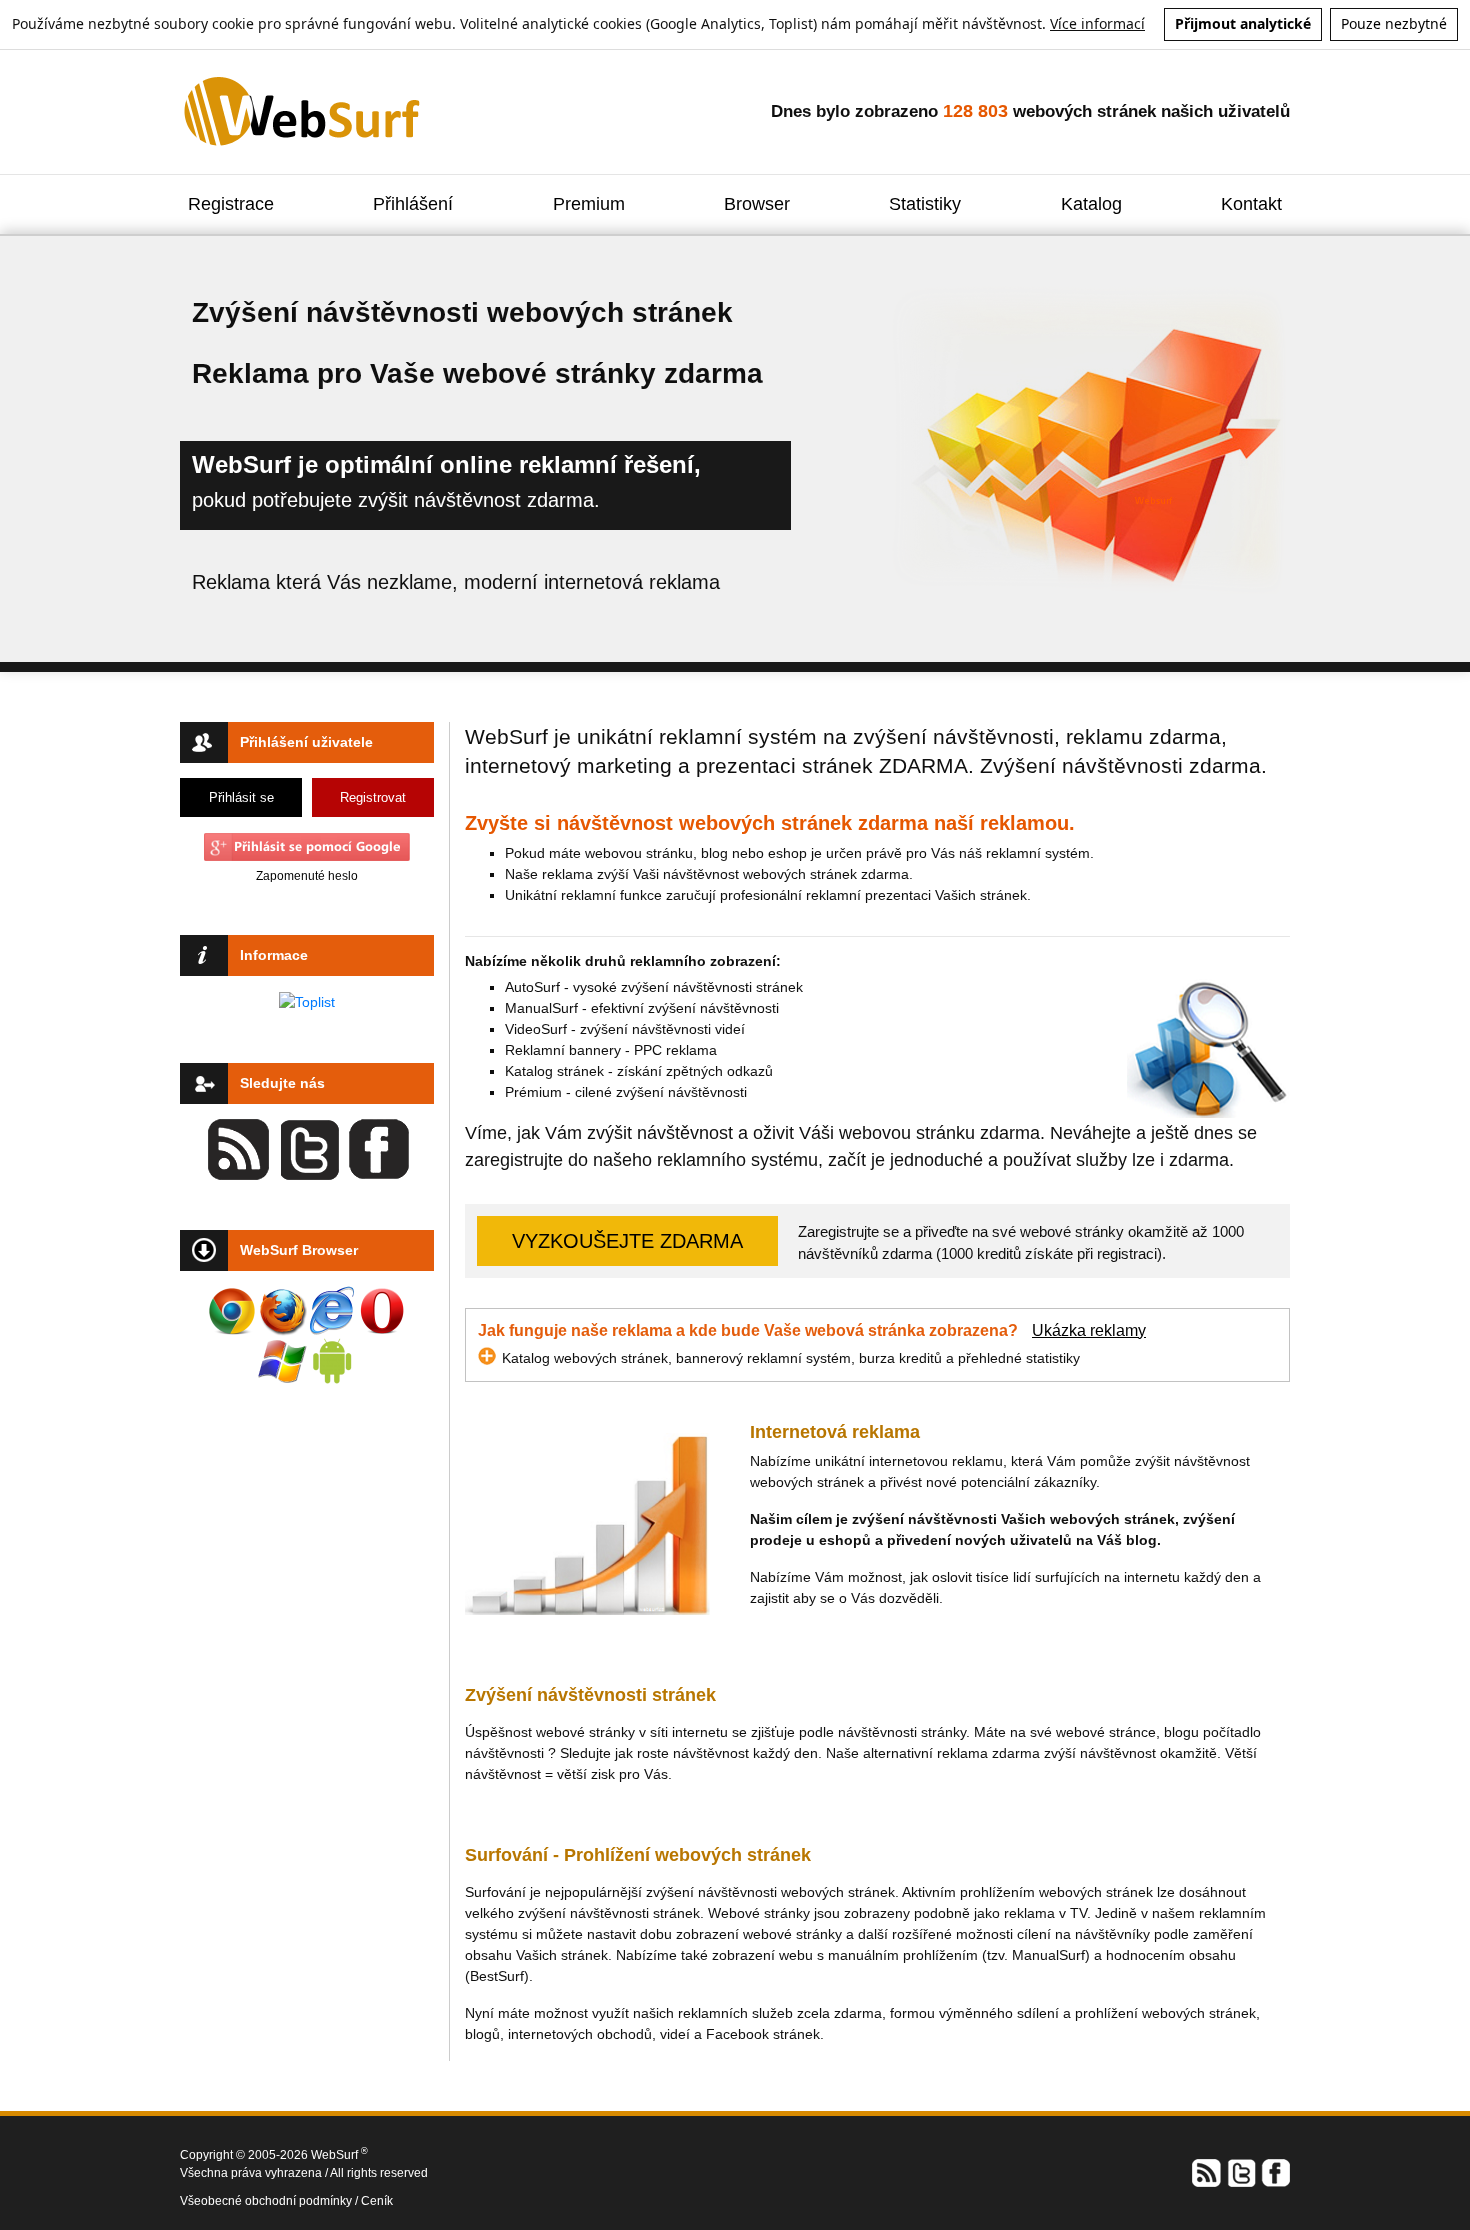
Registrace (231, 204)
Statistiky (925, 204)
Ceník (377, 2201)
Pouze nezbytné (1394, 23)
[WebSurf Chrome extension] (232, 1311)
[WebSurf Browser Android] (332, 1361)
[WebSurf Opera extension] (382, 1311)
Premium (589, 204)
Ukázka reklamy (1089, 1330)
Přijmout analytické (1243, 23)
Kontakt (1251, 204)
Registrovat (373, 797)
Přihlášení (413, 204)
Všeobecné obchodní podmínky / (270, 2201)
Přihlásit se (241, 797)
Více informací (1097, 23)
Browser (757, 204)
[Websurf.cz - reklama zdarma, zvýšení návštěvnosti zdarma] (304, 111)
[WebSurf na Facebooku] (1275, 2171)
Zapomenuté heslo (307, 876)
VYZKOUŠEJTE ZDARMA (627, 1241)
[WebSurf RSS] (1207, 2171)
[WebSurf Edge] (332, 1311)
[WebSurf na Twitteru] (1241, 2171)
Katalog (1091, 204)
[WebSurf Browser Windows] (282, 1361)
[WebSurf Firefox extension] (282, 1311)
